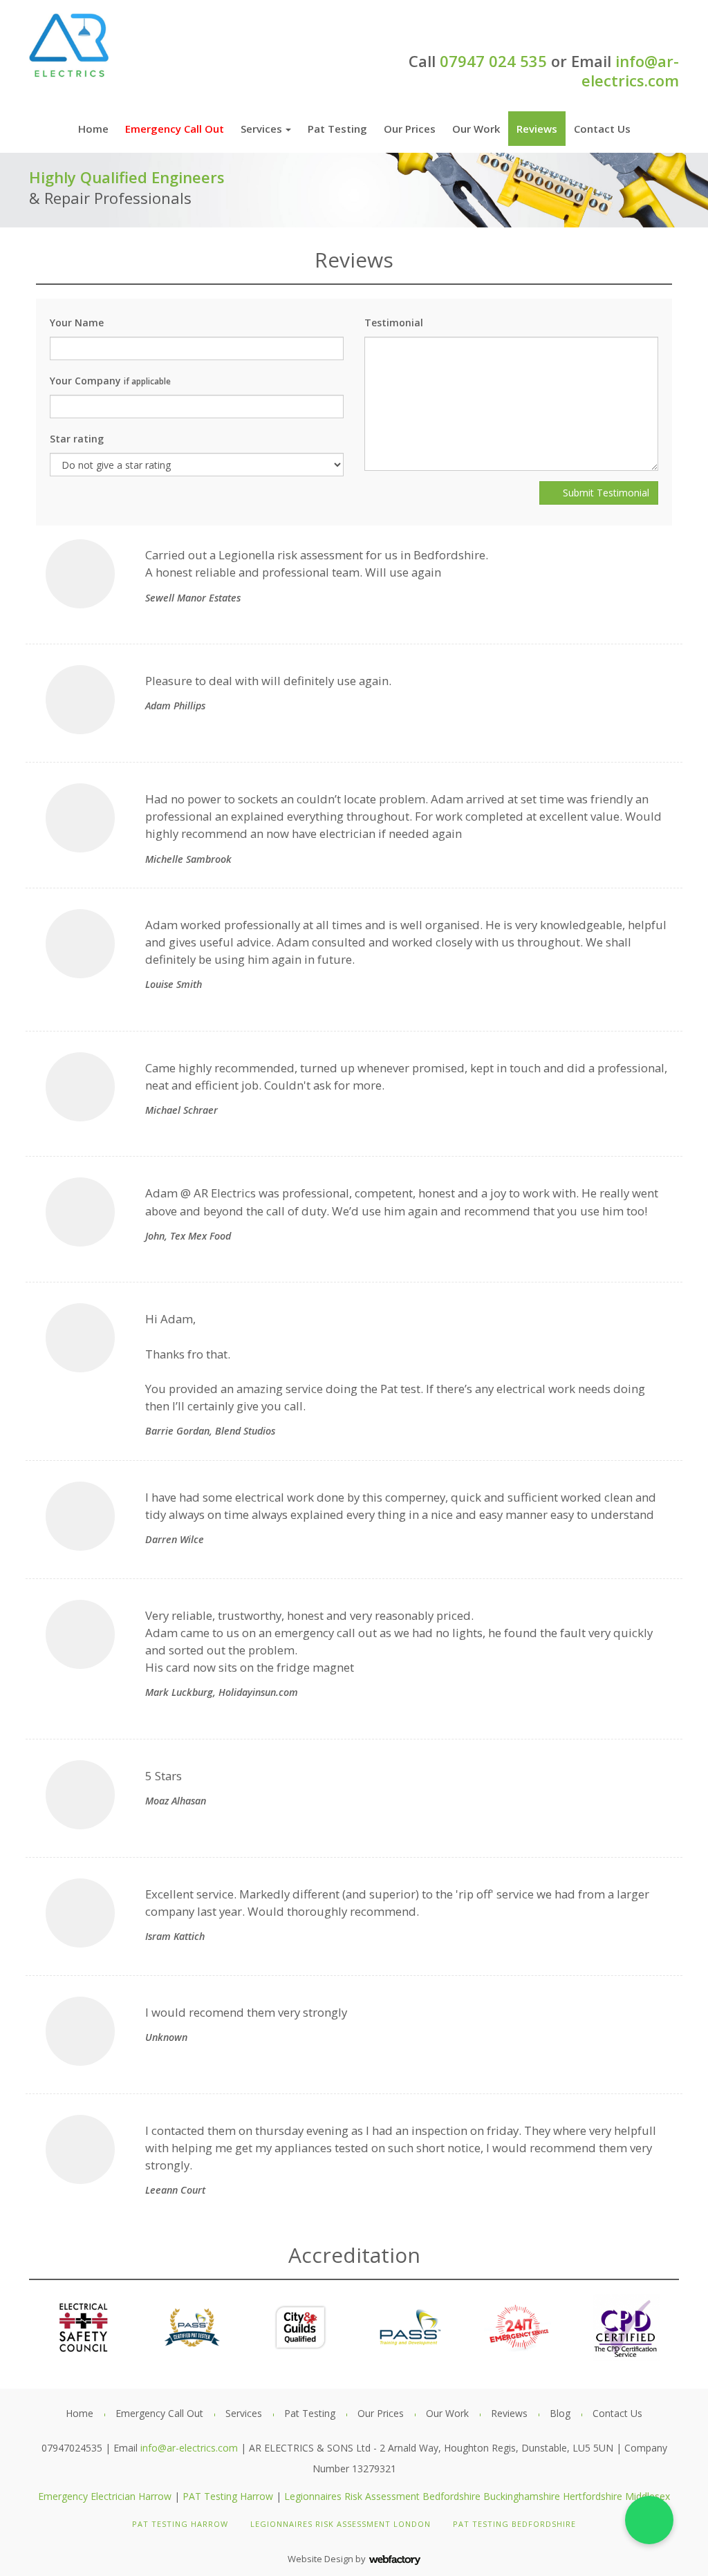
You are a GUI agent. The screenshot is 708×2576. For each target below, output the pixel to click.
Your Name (77, 323)
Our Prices (410, 129)
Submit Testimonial (605, 493)
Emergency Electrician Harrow (105, 2496)
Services (261, 129)
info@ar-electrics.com (630, 71)
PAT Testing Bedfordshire (514, 2524)
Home (93, 129)
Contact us (602, 129)
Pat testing (337, 129)
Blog (560, 2413)
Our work (476, 129)
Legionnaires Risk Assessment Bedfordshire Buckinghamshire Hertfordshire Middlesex (477, 2496)
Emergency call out (175, 129)
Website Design (320, 2559)
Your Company (110, 381)
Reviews (537, 129)
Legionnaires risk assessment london (341, 2524)
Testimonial (394, 323)
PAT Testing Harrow (228, 2496)
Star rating (77, 439)
